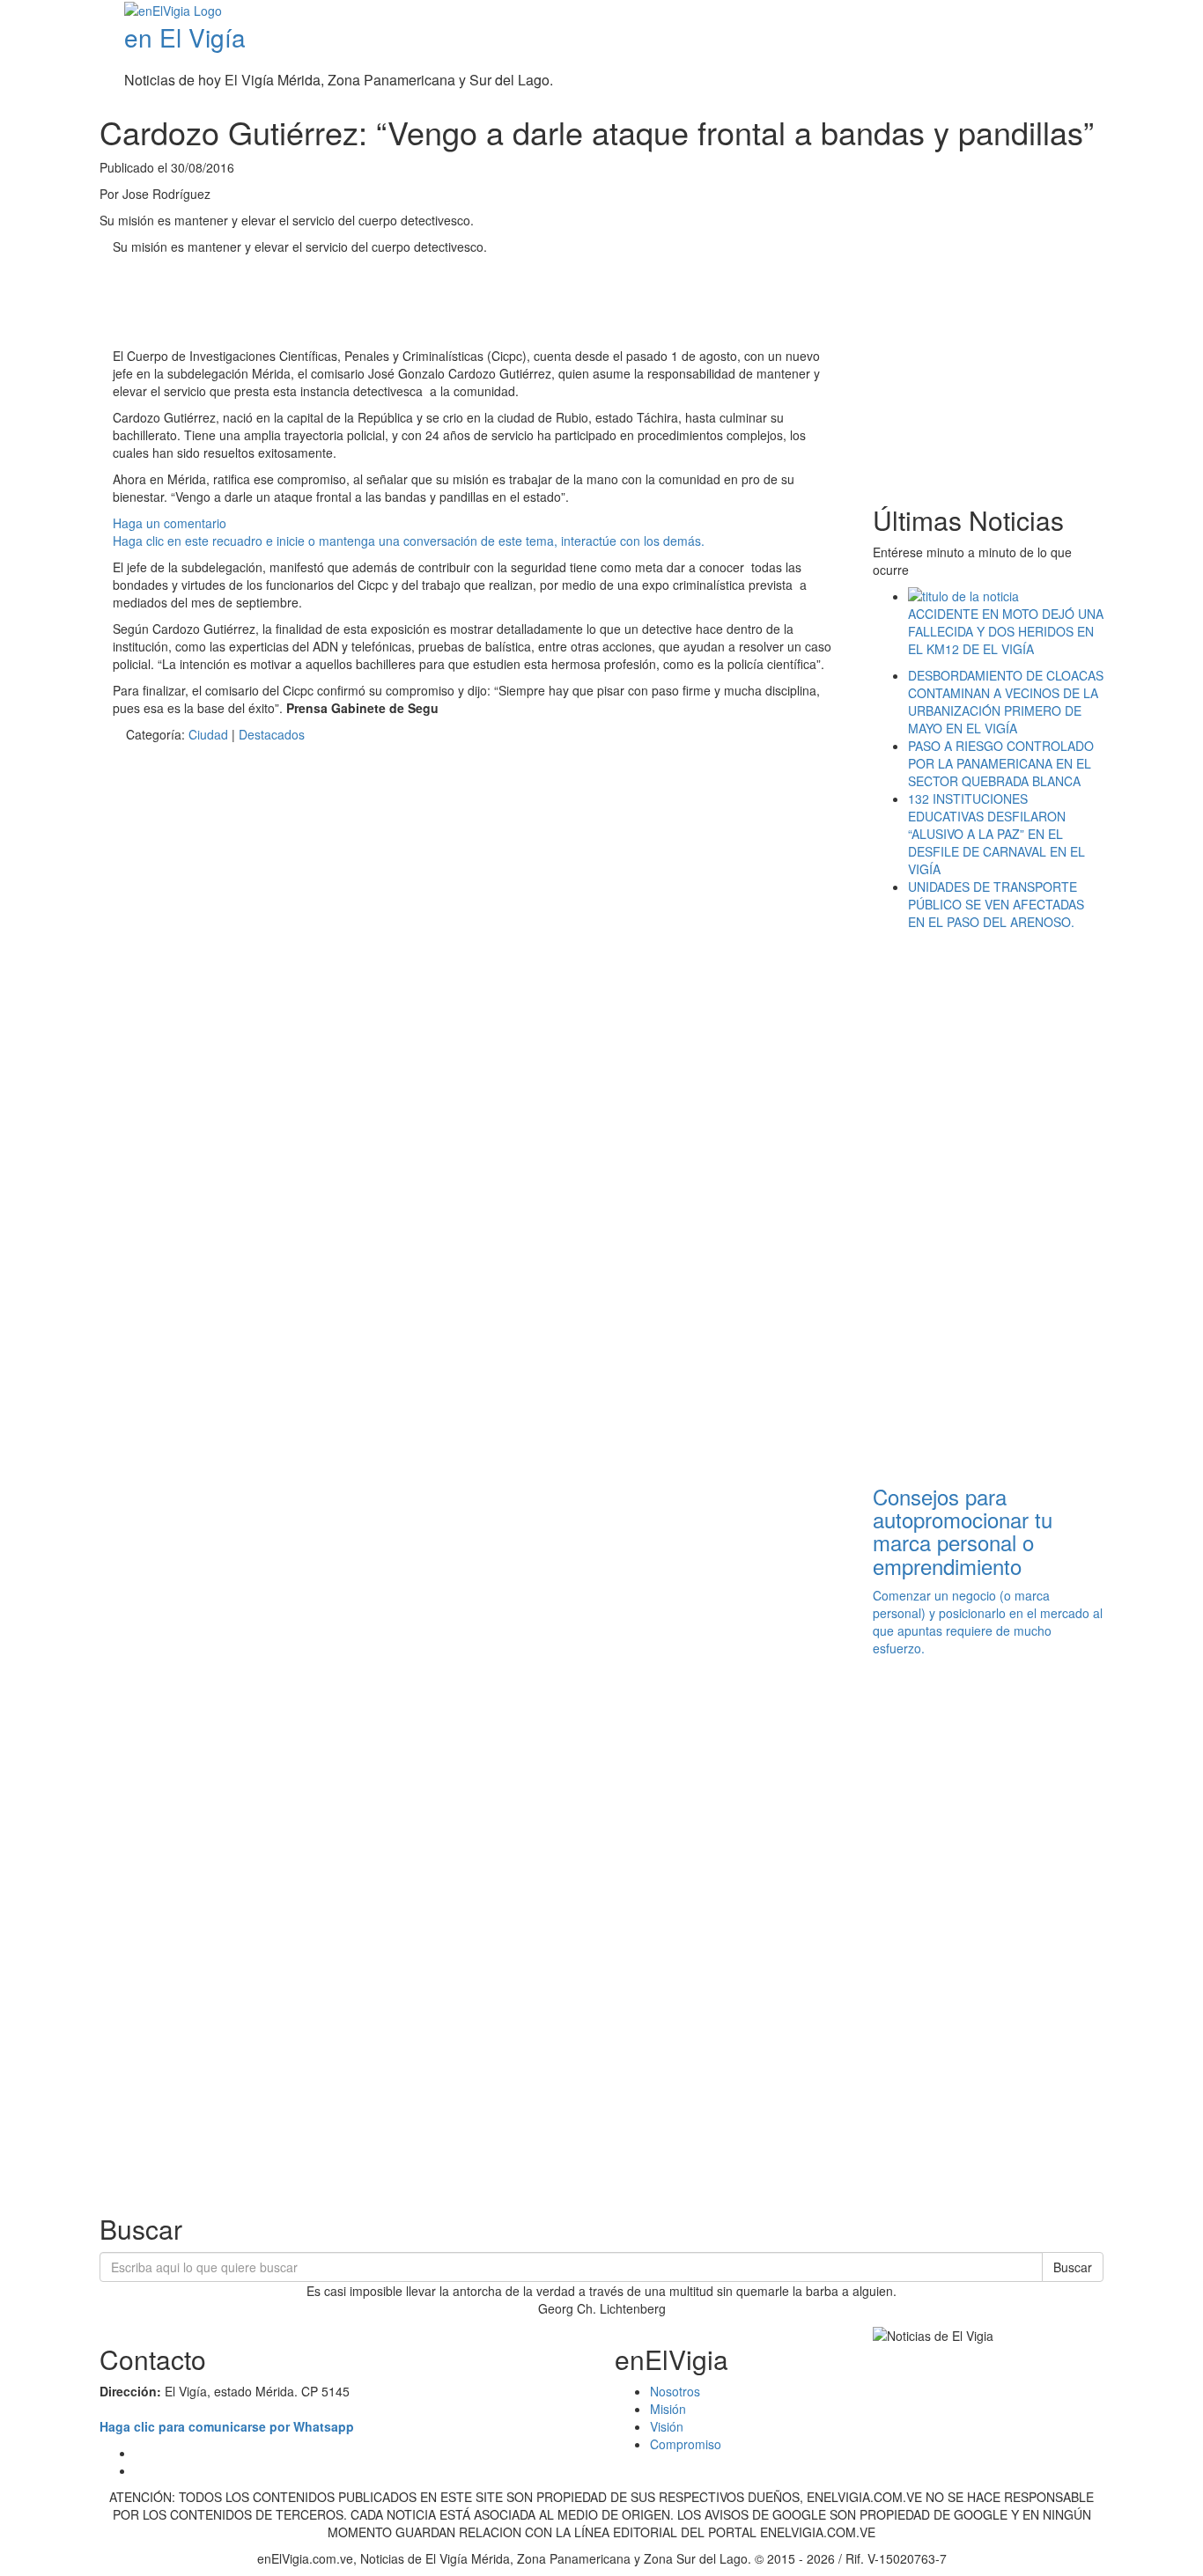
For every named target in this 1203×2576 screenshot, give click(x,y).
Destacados (272, 734)
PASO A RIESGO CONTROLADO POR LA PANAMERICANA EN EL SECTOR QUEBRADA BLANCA (1001, 763)
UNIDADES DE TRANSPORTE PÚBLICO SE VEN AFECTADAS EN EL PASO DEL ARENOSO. (996, 904)
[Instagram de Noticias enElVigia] (1170, 12)
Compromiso (686, 2444)
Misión (668, 2409)
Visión (667, 2426)
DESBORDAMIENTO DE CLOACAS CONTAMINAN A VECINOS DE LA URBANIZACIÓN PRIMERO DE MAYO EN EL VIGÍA (1006, 702)
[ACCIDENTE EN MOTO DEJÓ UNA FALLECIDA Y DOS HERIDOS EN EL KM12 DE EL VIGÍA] (1006, 596)
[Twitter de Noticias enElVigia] (1157, 12)
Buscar (1073, 2267)
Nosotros (675, 2391)
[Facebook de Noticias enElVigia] (1144, 12)
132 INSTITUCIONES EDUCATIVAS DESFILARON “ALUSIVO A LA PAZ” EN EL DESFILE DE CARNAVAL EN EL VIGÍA (996, 834)
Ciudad (208, 734)
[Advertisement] (433, 304)
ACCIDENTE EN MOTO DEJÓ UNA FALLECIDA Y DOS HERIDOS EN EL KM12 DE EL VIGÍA (1006, 631)
